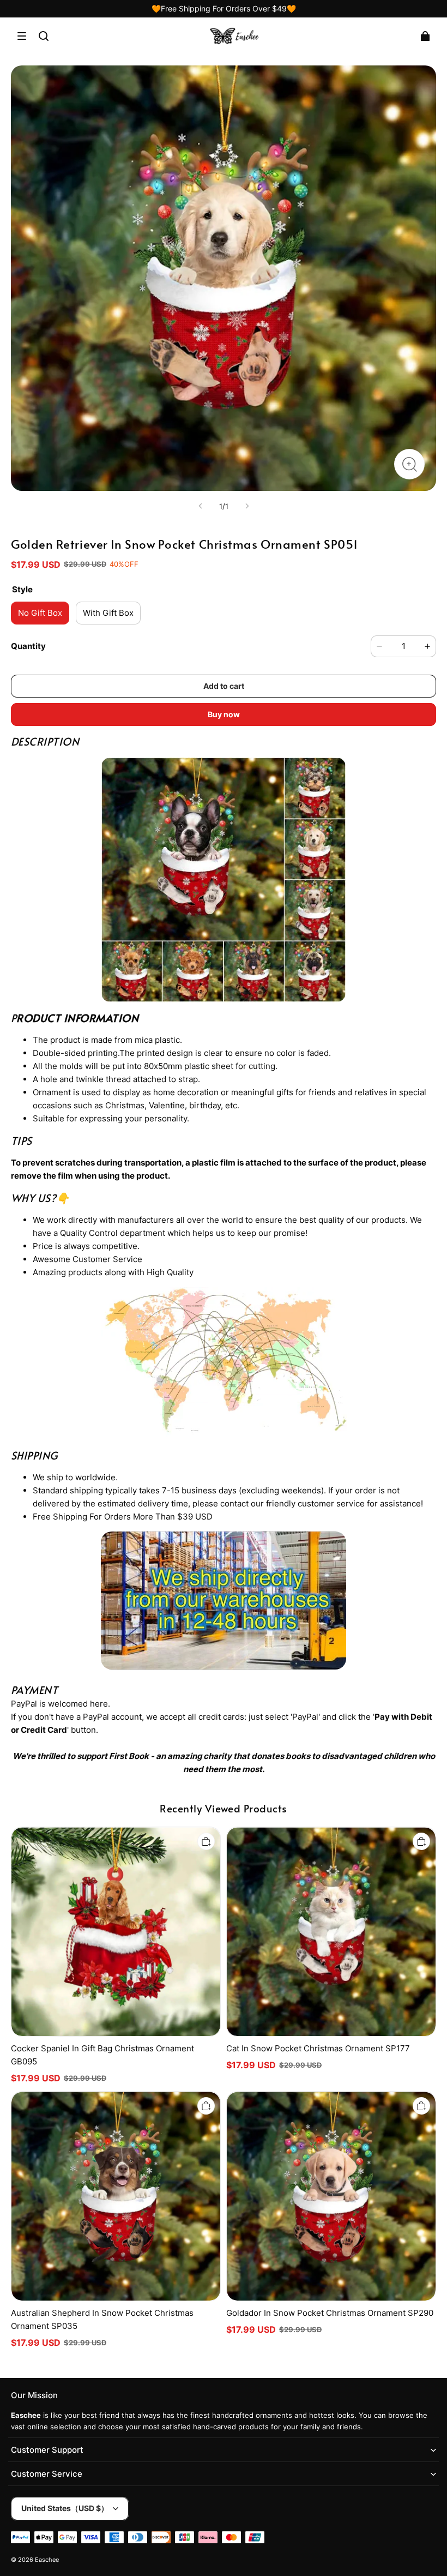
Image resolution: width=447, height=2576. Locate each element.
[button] (22, 36)
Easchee (47, 2560)
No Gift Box (40, 613)
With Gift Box (108, 613)
